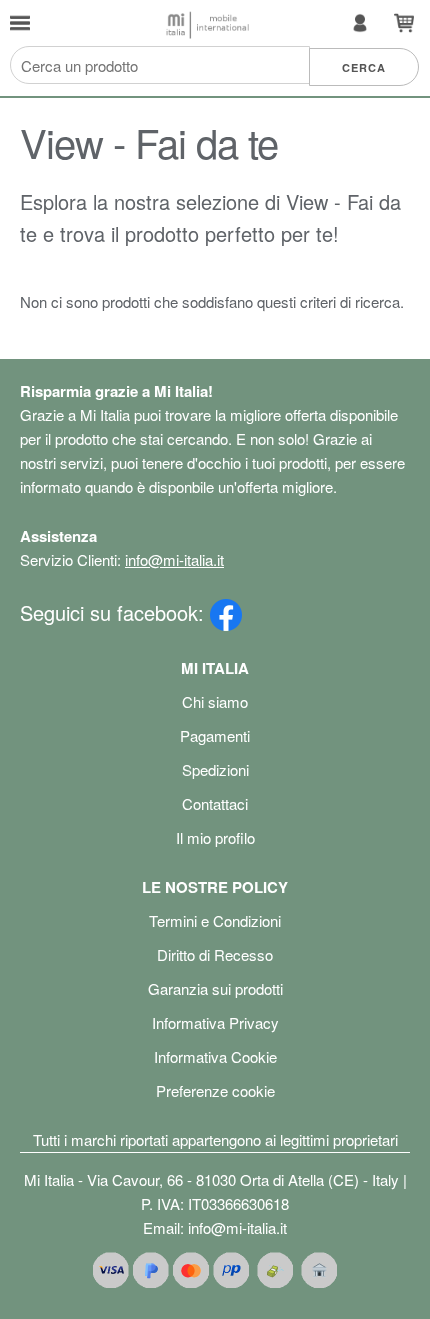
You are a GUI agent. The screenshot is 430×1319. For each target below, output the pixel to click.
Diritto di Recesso (215, 954)
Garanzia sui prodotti (215, 988)
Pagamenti (215, 735)
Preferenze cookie (215, 1090)
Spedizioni (215, 769)
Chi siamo (215, 701)
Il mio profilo (215, 837)
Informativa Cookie (215, 1056)
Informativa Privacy (215, 1022)
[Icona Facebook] (226, 612)
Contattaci (215, 803)
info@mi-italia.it (174, 559)
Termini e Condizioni (215, 920)
